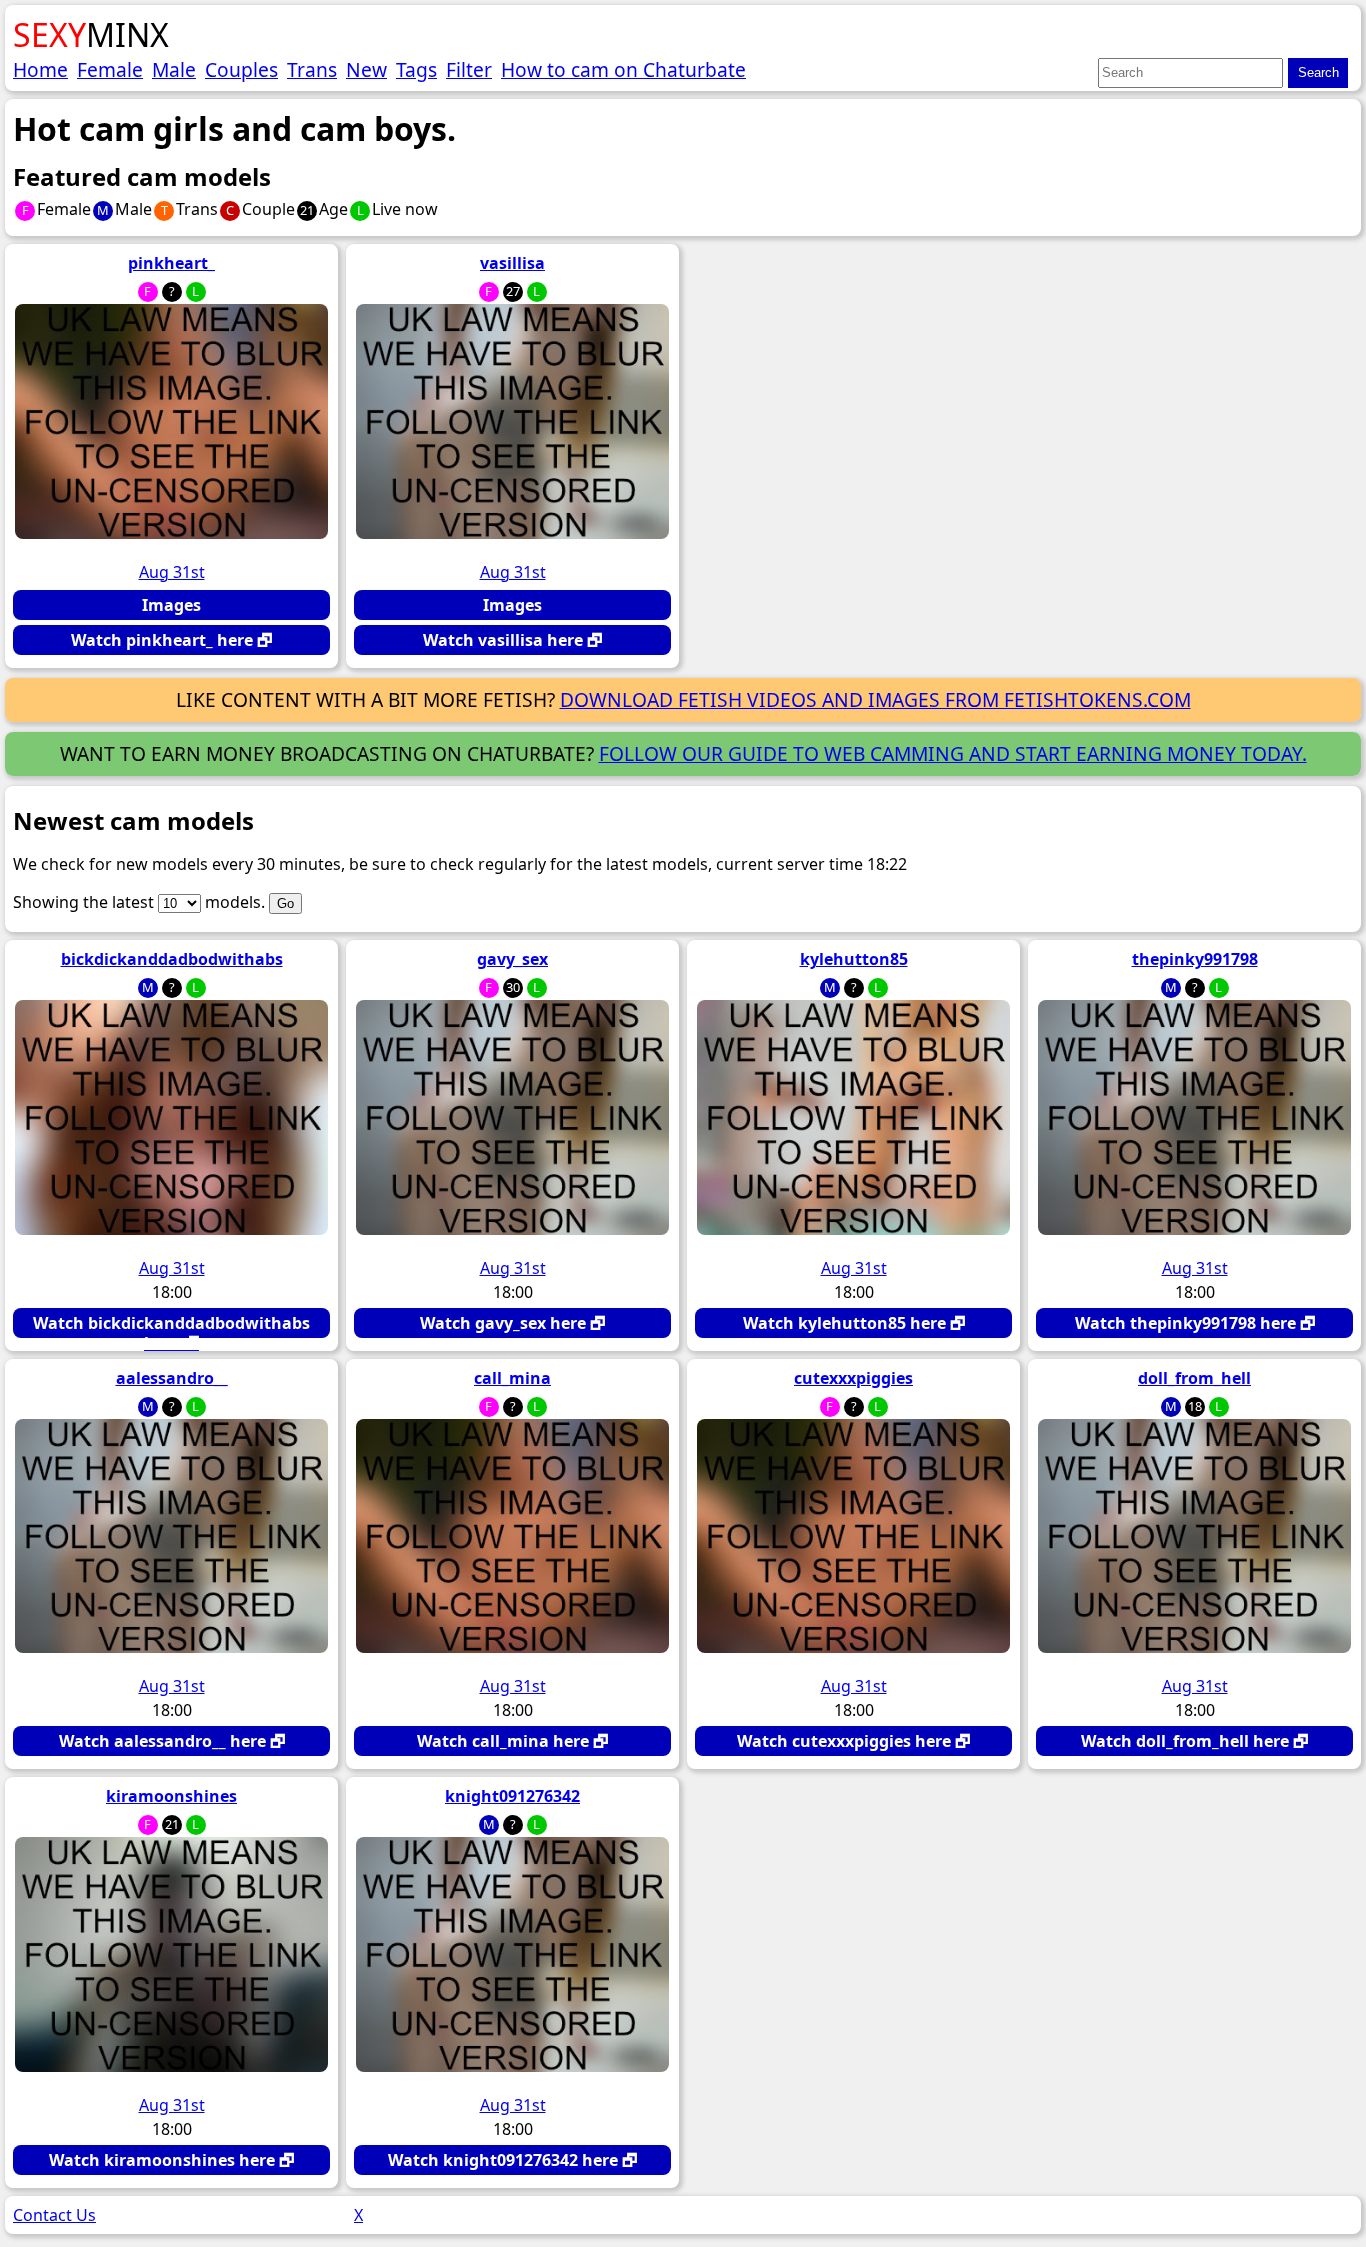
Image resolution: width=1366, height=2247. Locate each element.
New (366, 69)
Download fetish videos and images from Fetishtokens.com (875, 699)
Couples (241, 69)
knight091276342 (512, 1796)
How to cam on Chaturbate (623, 69)
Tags (416, 69)
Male (174, 69)
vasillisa (512, 263)
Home (40, 69)
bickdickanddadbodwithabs (172, 959)
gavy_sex (512, 959)
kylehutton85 (854, 959)
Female (110, 69)
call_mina (512, 1378)
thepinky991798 (1195, 959)
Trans (312, 69)
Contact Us (54, 2215)
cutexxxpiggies (853, 1378)
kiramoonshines (171, 1796)
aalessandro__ (172, 1378)
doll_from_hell (1194, 1378)
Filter (469, 69)
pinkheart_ (171, 263)
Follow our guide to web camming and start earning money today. (953, 753)
